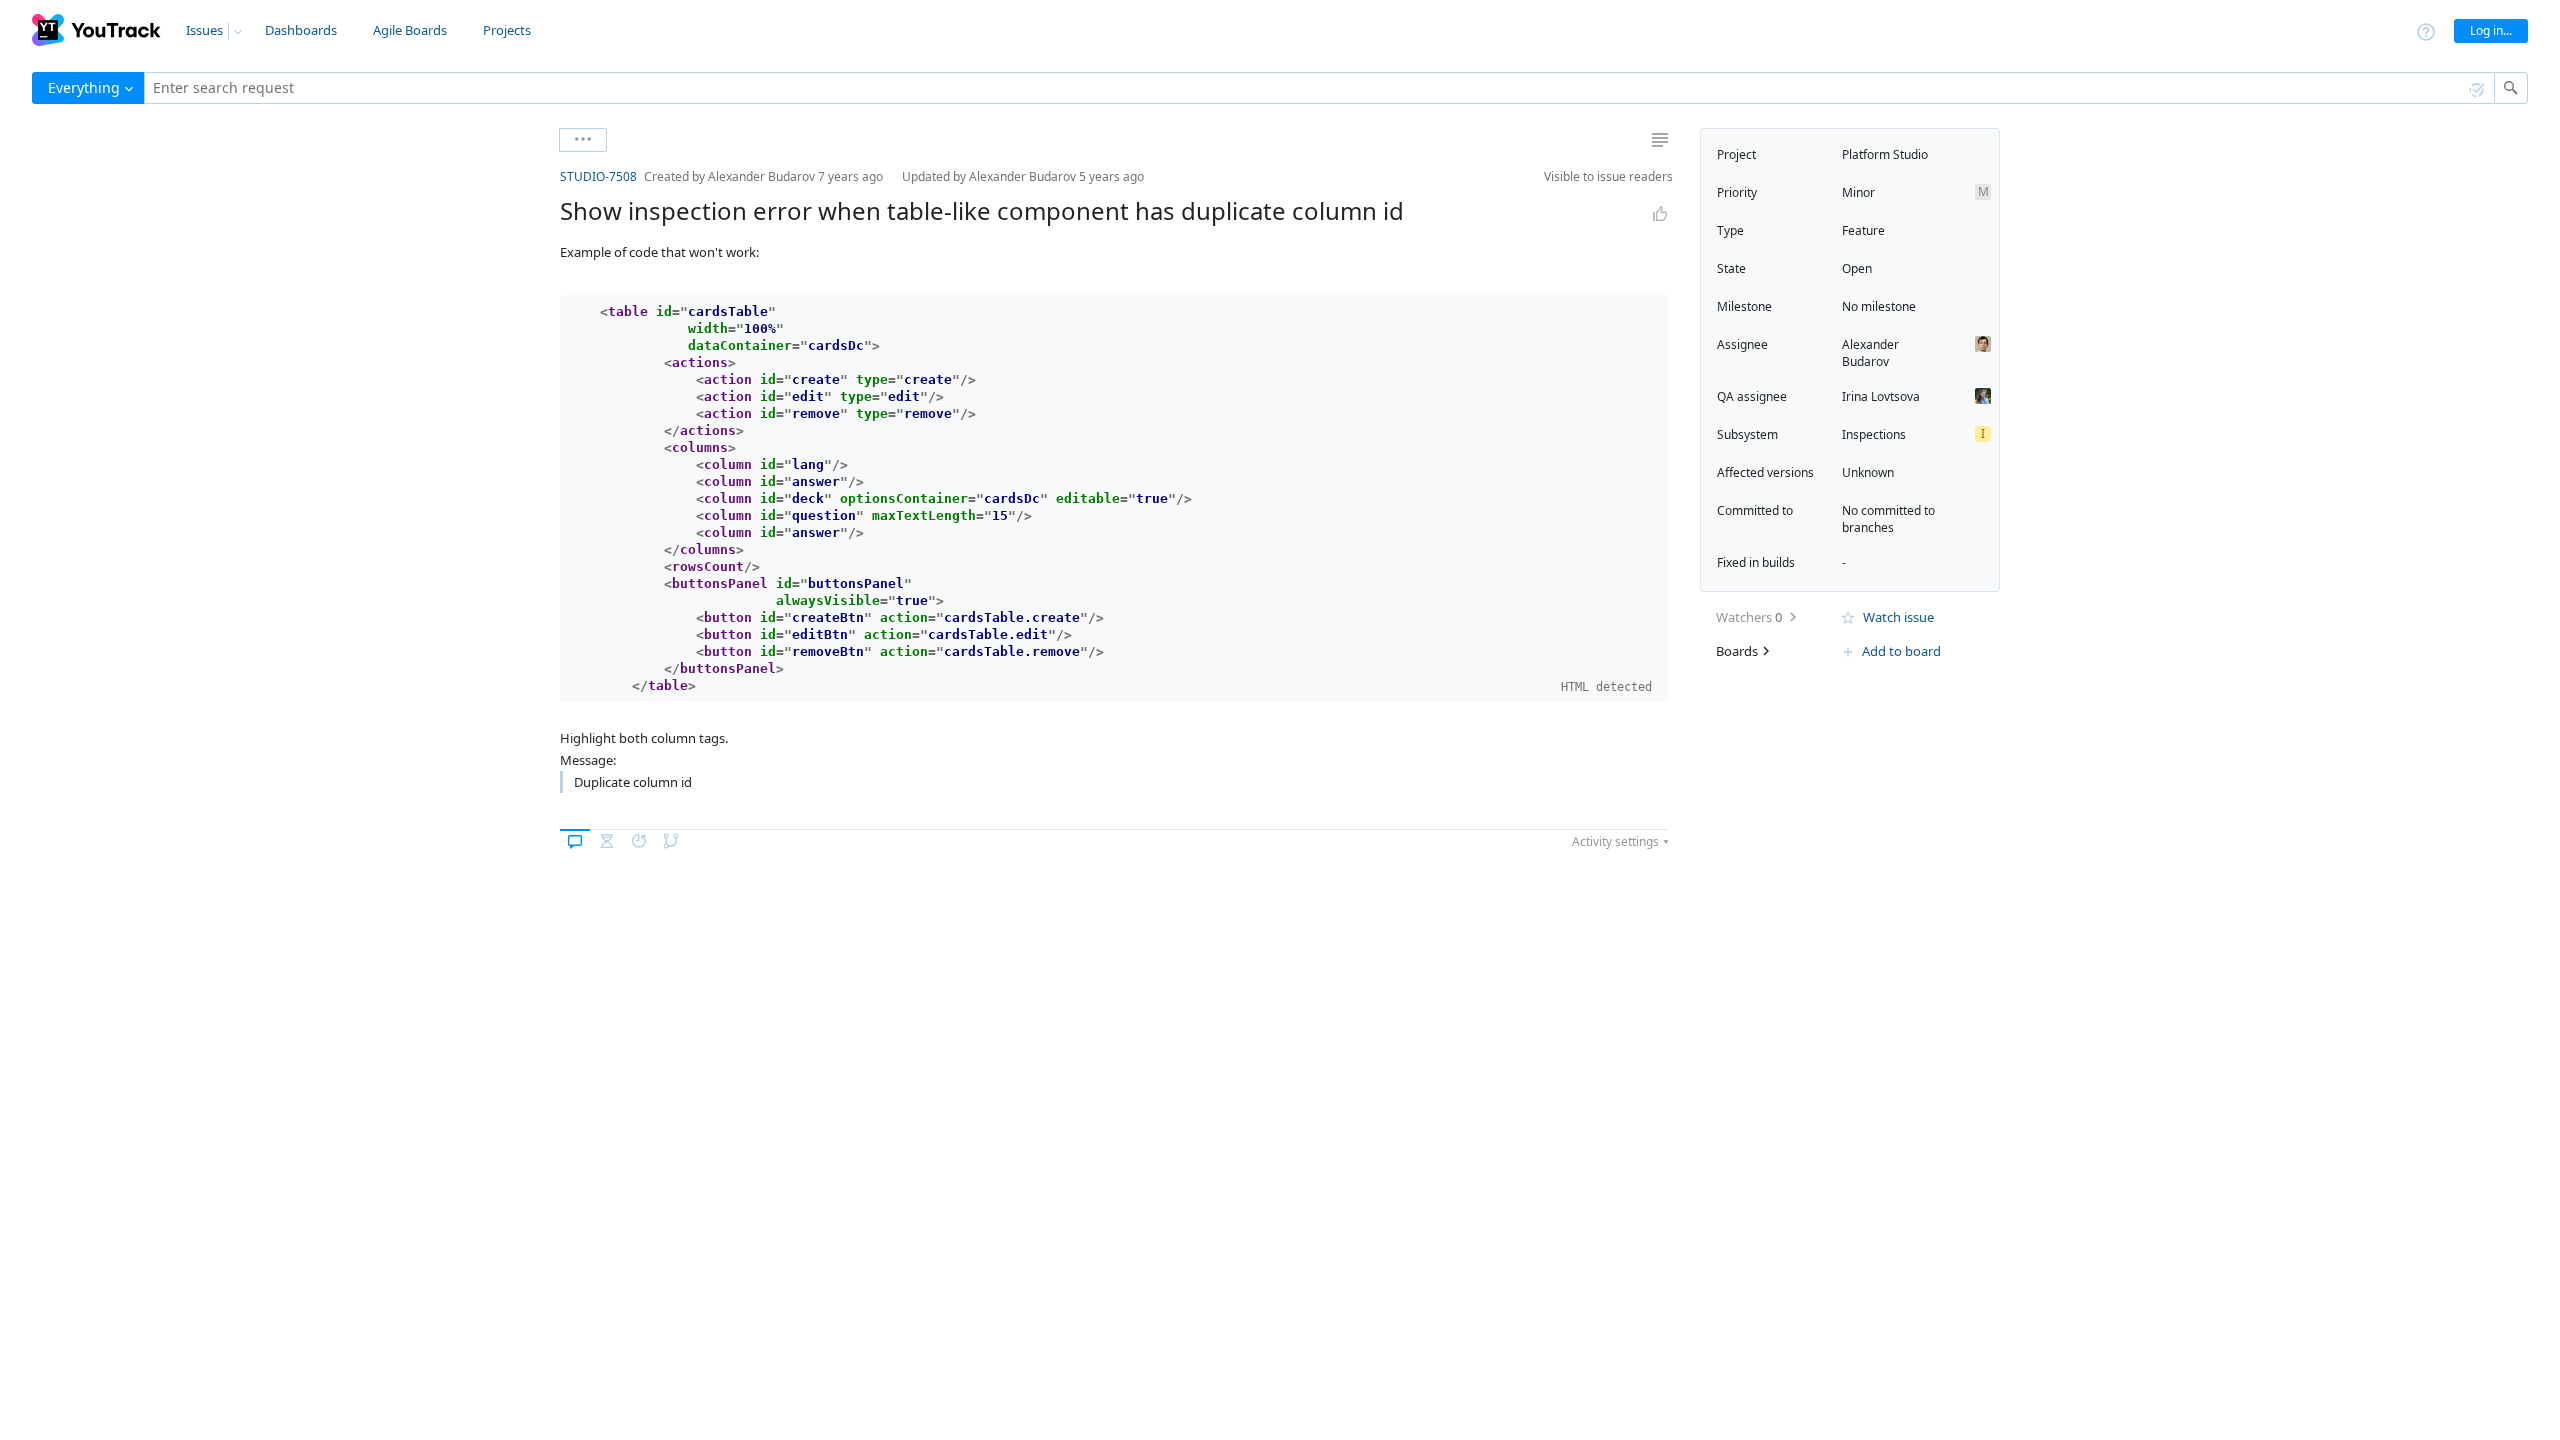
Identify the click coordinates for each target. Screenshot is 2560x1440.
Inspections (1874, 434)
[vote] (1660, 214)
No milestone (1879, 306)
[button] (544, 176)
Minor (1858, 192)
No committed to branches (1888, 519)
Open (1857, 268)
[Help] (2426, 30)
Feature (1863, 230)
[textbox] (1319, 88)
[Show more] (583, 140)
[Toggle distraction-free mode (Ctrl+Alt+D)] (1660, 140)
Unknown (1868, 472)
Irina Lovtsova (1881, 396)
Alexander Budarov (1870, 353)
